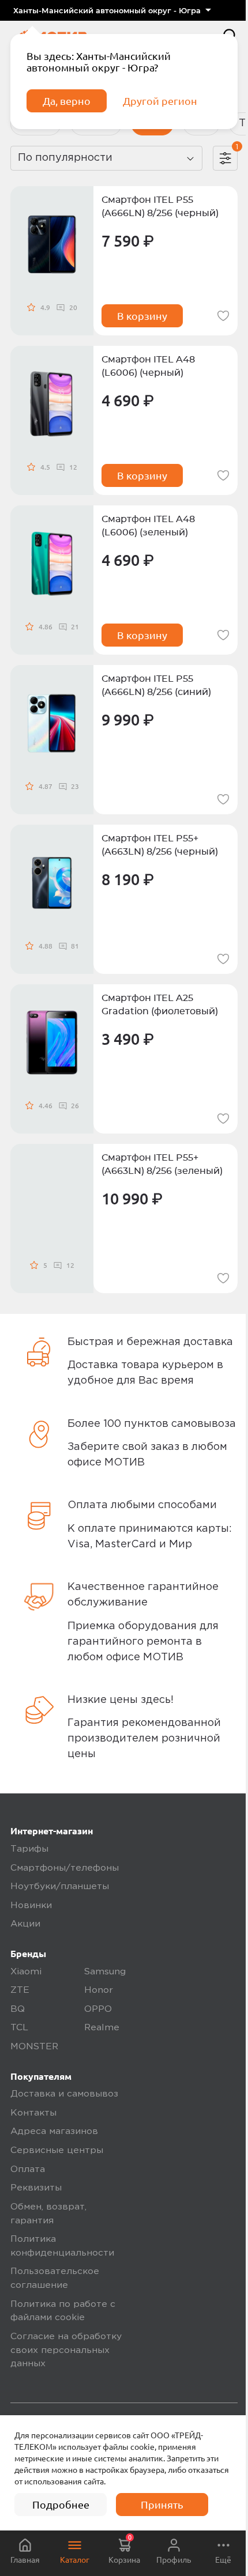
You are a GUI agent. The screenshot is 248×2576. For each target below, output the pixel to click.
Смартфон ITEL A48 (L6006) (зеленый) (148, 526)
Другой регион (160, 101)
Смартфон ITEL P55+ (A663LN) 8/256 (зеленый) (162, 1164)
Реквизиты (36, 2188)
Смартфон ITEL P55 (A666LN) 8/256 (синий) (156, 685)
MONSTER (34, 2047)
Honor (99, 1990)
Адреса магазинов (54, 2132)
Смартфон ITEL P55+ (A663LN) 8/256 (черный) (160, 845)
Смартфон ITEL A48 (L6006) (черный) (148, 366)
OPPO (98, 2010)
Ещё (223, 2560)
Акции (25, 1924)
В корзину (142, 316)
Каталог (75, 2560)
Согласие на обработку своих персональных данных (66, 2350)
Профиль (174, 2560)
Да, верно (67, 101)
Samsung (105, 1972)
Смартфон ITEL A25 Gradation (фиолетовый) (160, 1005)
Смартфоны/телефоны (65, 1868)
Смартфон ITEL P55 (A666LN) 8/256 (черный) (160, 207)
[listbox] (112, 10)
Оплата (28, 2170)
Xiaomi (26, 1972)
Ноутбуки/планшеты (60, 1887)
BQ (18, 2010)
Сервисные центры (57, 2151)
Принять (162, 2505)
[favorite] (223, 316)
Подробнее (61, 2505)
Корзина (124, 2549)
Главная (25, 2560)
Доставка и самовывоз (64, 2094)
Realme (102, 2028)
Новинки (31, 1906)
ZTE (20, 1990)
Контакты (33, 2113)
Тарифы (29, 1849)
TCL (19, 2028)
